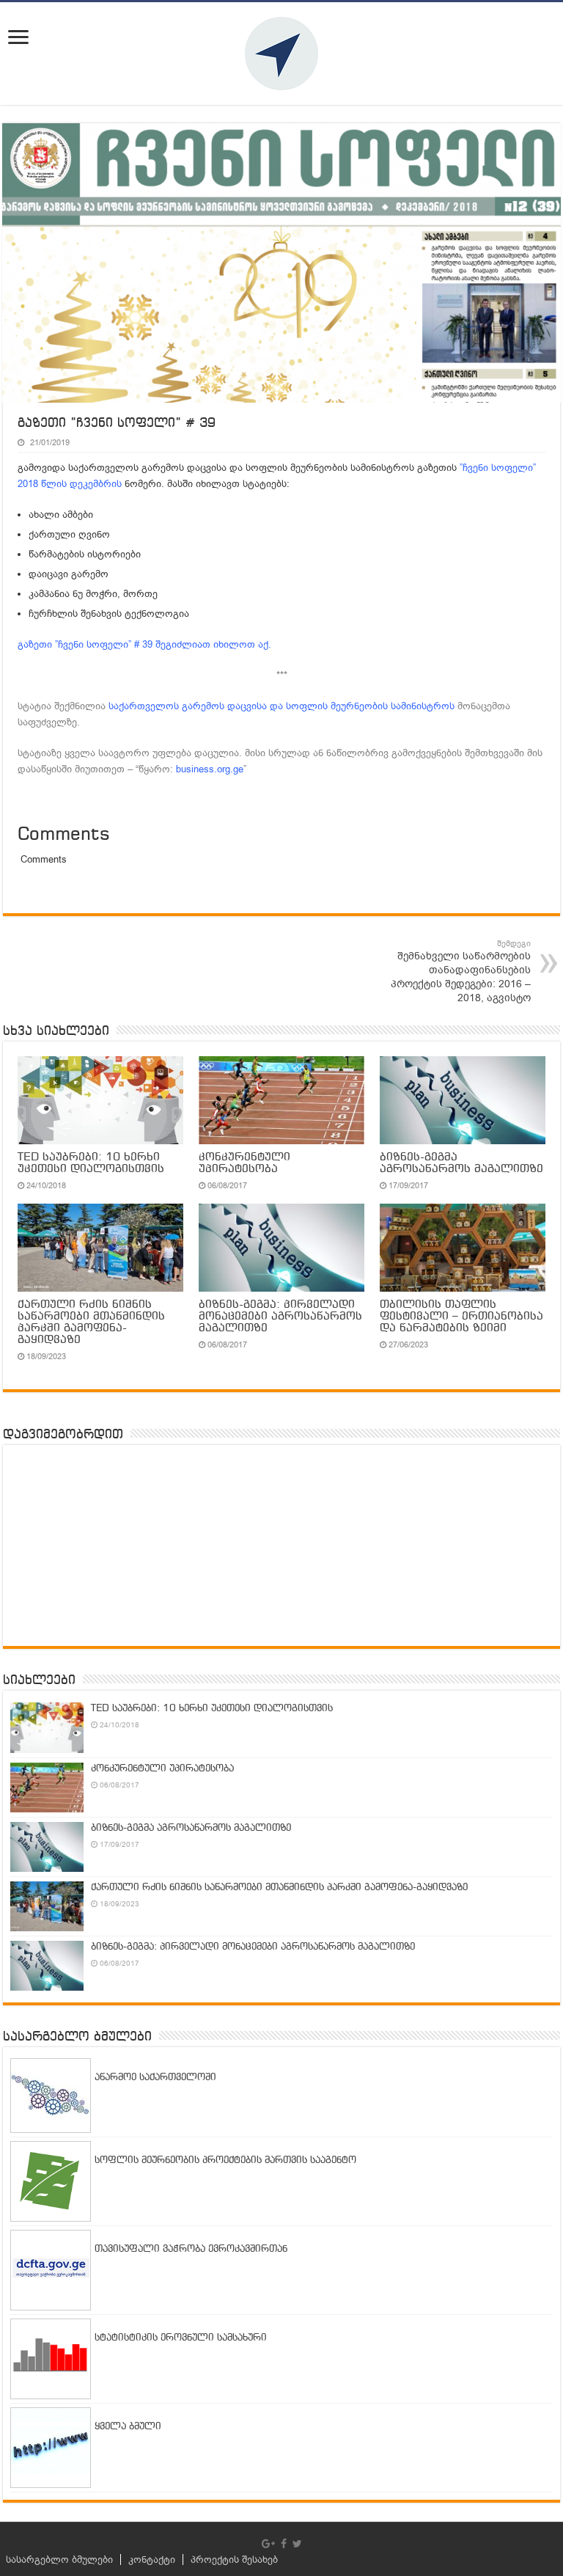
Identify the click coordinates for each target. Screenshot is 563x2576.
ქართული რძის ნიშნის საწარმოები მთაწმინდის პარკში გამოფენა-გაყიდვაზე (91, 1322)
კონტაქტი (152, 2559)
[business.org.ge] (281, 54)
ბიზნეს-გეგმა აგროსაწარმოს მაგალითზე (461, 1163)
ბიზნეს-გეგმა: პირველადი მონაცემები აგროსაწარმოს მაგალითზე (280, 1317)
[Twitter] (297, 2544)
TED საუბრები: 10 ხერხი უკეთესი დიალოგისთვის (91, 1163)
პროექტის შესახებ (234, 2559)
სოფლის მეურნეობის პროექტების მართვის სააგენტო (225, 2160)
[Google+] (268, 2544)
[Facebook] (284, 2544)
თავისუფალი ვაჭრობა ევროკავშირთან (191, 2249)
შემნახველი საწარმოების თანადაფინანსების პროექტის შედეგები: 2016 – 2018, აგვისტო (461, 972)
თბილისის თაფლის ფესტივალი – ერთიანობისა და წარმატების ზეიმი (461, 1317)
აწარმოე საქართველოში (155, 2078)
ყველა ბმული (128, 2427)
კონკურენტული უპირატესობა (244, 1163)
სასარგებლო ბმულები (59, 2559)
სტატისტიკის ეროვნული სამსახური (181, 2338)
